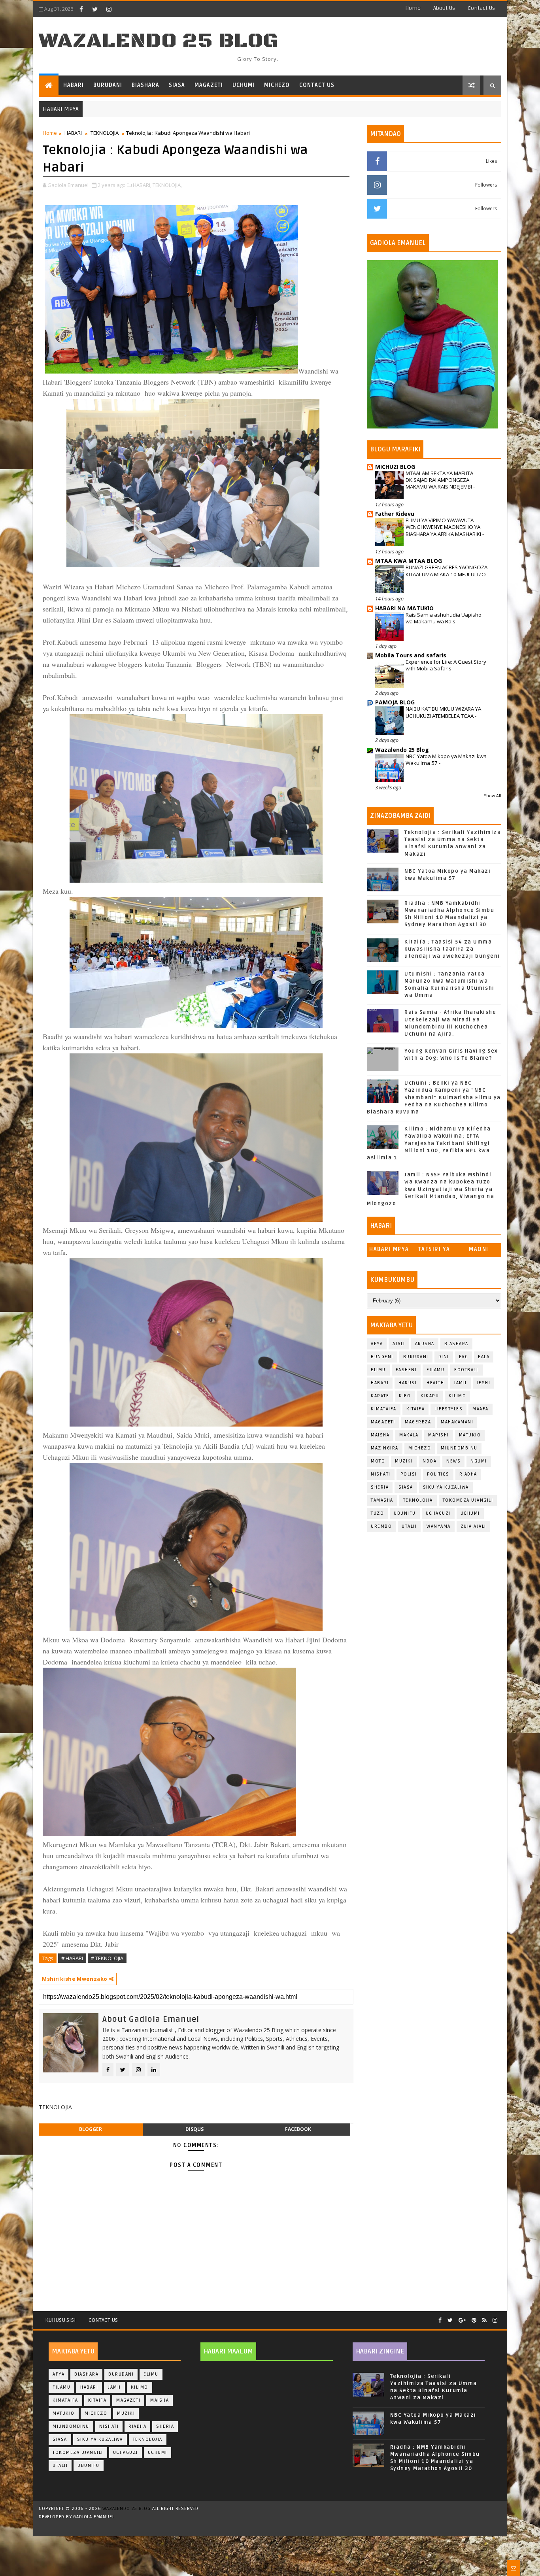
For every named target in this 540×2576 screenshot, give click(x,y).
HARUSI (408, 1383)
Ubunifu (405, 1513)
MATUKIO (470, 1435)
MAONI (479, 1249)
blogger (91, 2129)
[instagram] (109, 9)
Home (413, 8)
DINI (444, 1357)
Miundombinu (459, 1448)
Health (435, 1383)
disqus (194, 2129)
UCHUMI (244, 85)
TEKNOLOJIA (105, 133)
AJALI (399, 1344)
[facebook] (81, 9)
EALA (484, 1357)
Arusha (425, 1344)
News (453, 1461)
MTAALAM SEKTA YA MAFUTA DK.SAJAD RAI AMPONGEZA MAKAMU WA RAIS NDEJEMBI (439, 480)
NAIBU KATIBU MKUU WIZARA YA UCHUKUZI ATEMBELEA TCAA (443, 712)
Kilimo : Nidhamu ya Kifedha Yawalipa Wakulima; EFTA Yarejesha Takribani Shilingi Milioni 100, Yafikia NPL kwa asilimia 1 (429, 1143)
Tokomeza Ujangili (468, 1500)
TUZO (377, 1513)
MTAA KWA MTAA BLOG (409, 561)
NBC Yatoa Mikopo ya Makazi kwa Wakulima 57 (446, 760)
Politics (438, 1474)
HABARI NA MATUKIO (404, 608)
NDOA (430, 1461)
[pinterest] (474, 2320)
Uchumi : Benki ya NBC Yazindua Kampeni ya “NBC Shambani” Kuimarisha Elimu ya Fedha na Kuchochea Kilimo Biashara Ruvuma (434, 1097)
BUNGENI (382, 1357)
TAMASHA (382, 1500)
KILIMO (457, 1396)
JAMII (460, 1383)
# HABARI (72, 1958)
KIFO (405, 1396)
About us (444, 8)
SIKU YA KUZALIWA (446, 1487)
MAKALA (409, 1435)
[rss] (484, 2320)
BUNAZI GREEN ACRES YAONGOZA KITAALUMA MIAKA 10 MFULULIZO (447, 571)
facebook (298, 2129)
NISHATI (381, 1474)
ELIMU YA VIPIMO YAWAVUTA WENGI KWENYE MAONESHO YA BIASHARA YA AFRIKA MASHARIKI (444, 527)
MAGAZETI (209, 85)
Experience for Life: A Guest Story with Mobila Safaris (446, 665)
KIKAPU (430, 1396)
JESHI (484, 1383)
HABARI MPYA (389, 1249)
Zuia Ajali (473, 1526)
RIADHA (468, 1474)
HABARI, (142, 185)
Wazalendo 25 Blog (159, 41)
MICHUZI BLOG (395, 467)
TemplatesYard (264, 2527)
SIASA (177, 85)
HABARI (74, 85)
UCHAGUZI (438, 1513)
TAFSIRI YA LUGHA (434, 1251)
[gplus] (462, 2320)
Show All (493, 796)
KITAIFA (416, 1409)
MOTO (378, 1461)
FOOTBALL (466, 1370)
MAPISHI (439, 1435)
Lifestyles (448, 1409)
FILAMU (435, 1370)
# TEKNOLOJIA (107, 1958)
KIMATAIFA (384, 1409)
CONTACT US (317, 85)
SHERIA (380, 1487)
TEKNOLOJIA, (167, 185)
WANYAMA (439, 1526)
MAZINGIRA (385, 1448)
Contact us (481, 8)
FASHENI (406, 1370)
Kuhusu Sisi (60, 2320)
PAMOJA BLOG (395, 702)
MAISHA (380, 1435)
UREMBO (381, 1526)
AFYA (377, 1344)
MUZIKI (404, 1461)
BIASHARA (145, 85)
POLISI (409, 1474)
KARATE (380, 1396)
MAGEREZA (418, 1422)
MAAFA (481, 1409)
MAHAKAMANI (457, 1422)
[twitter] (95, 9)
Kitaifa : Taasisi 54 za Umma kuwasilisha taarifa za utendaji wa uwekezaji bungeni (452, 949)
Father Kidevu (395, 514)
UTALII (409, 1526)
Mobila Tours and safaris (411, 655)
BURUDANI (108, 85)
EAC (464, 1357)
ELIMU (378, 1370)
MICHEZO (277, 85)
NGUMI (479, 1461)
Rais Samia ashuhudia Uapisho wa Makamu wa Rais (444, 618)
